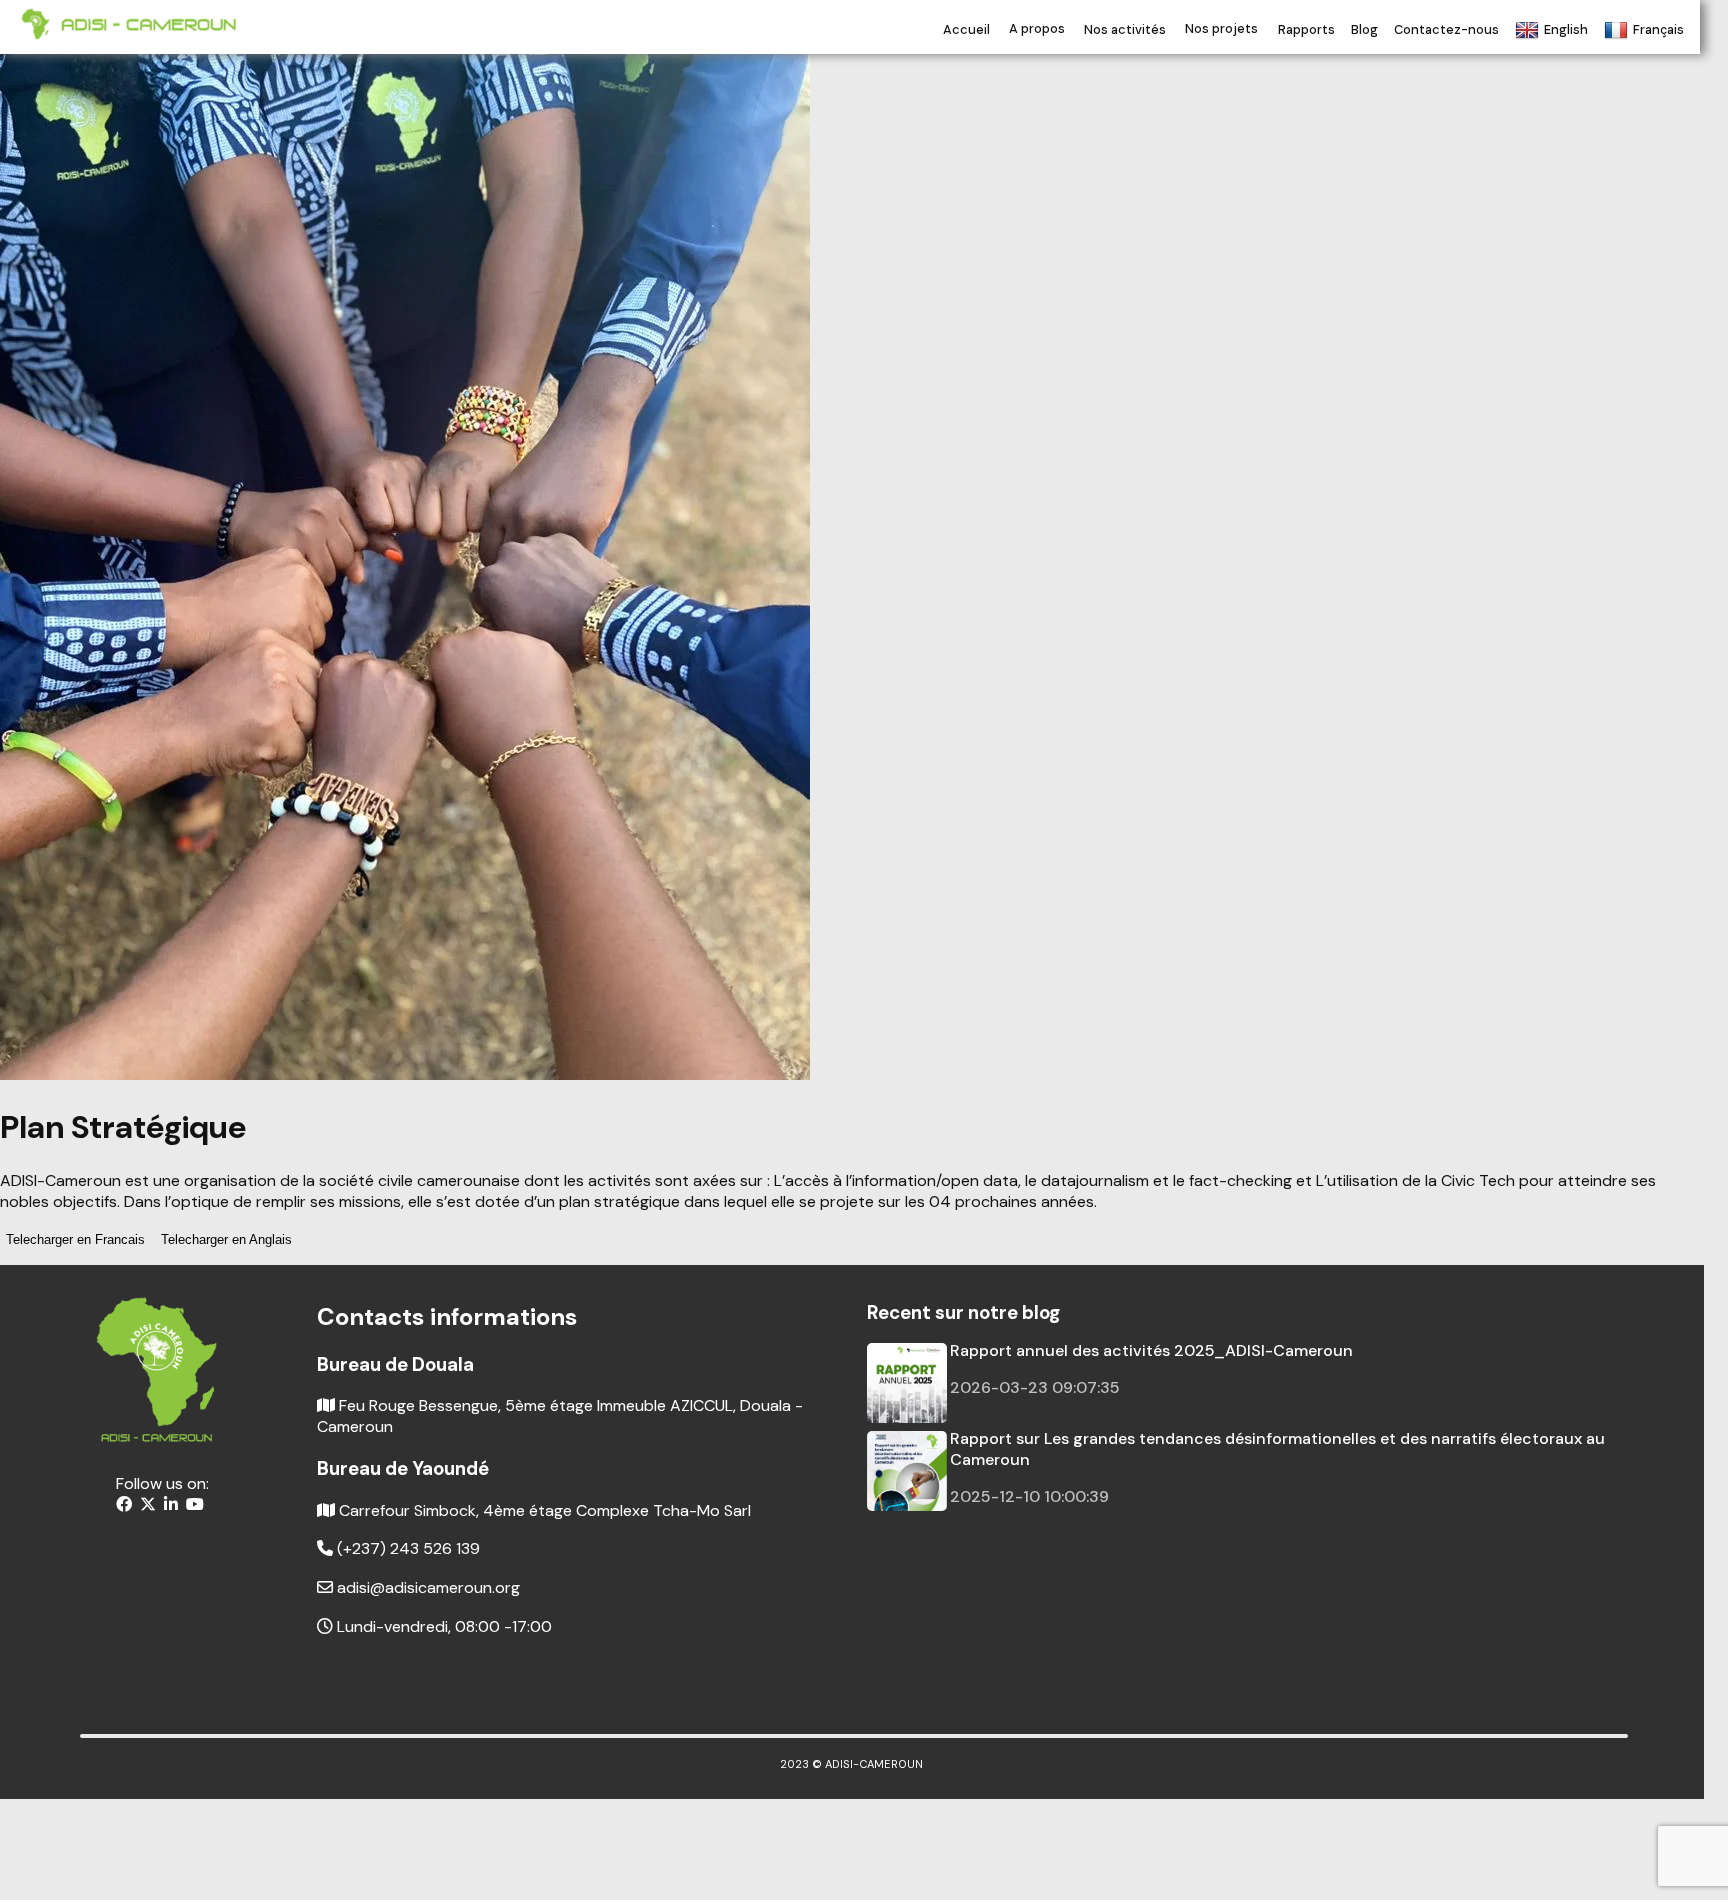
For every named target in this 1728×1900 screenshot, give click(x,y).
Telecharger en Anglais (226, 1239)
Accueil (966, 29)
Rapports (1306, 29)
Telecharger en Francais (75, 1239)
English (1566, 29)
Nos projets (1221, 29)
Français (1658, 29)
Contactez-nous (1446, 29)
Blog (1364, 29)
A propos (1037, 29)
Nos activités (1125, 29)
